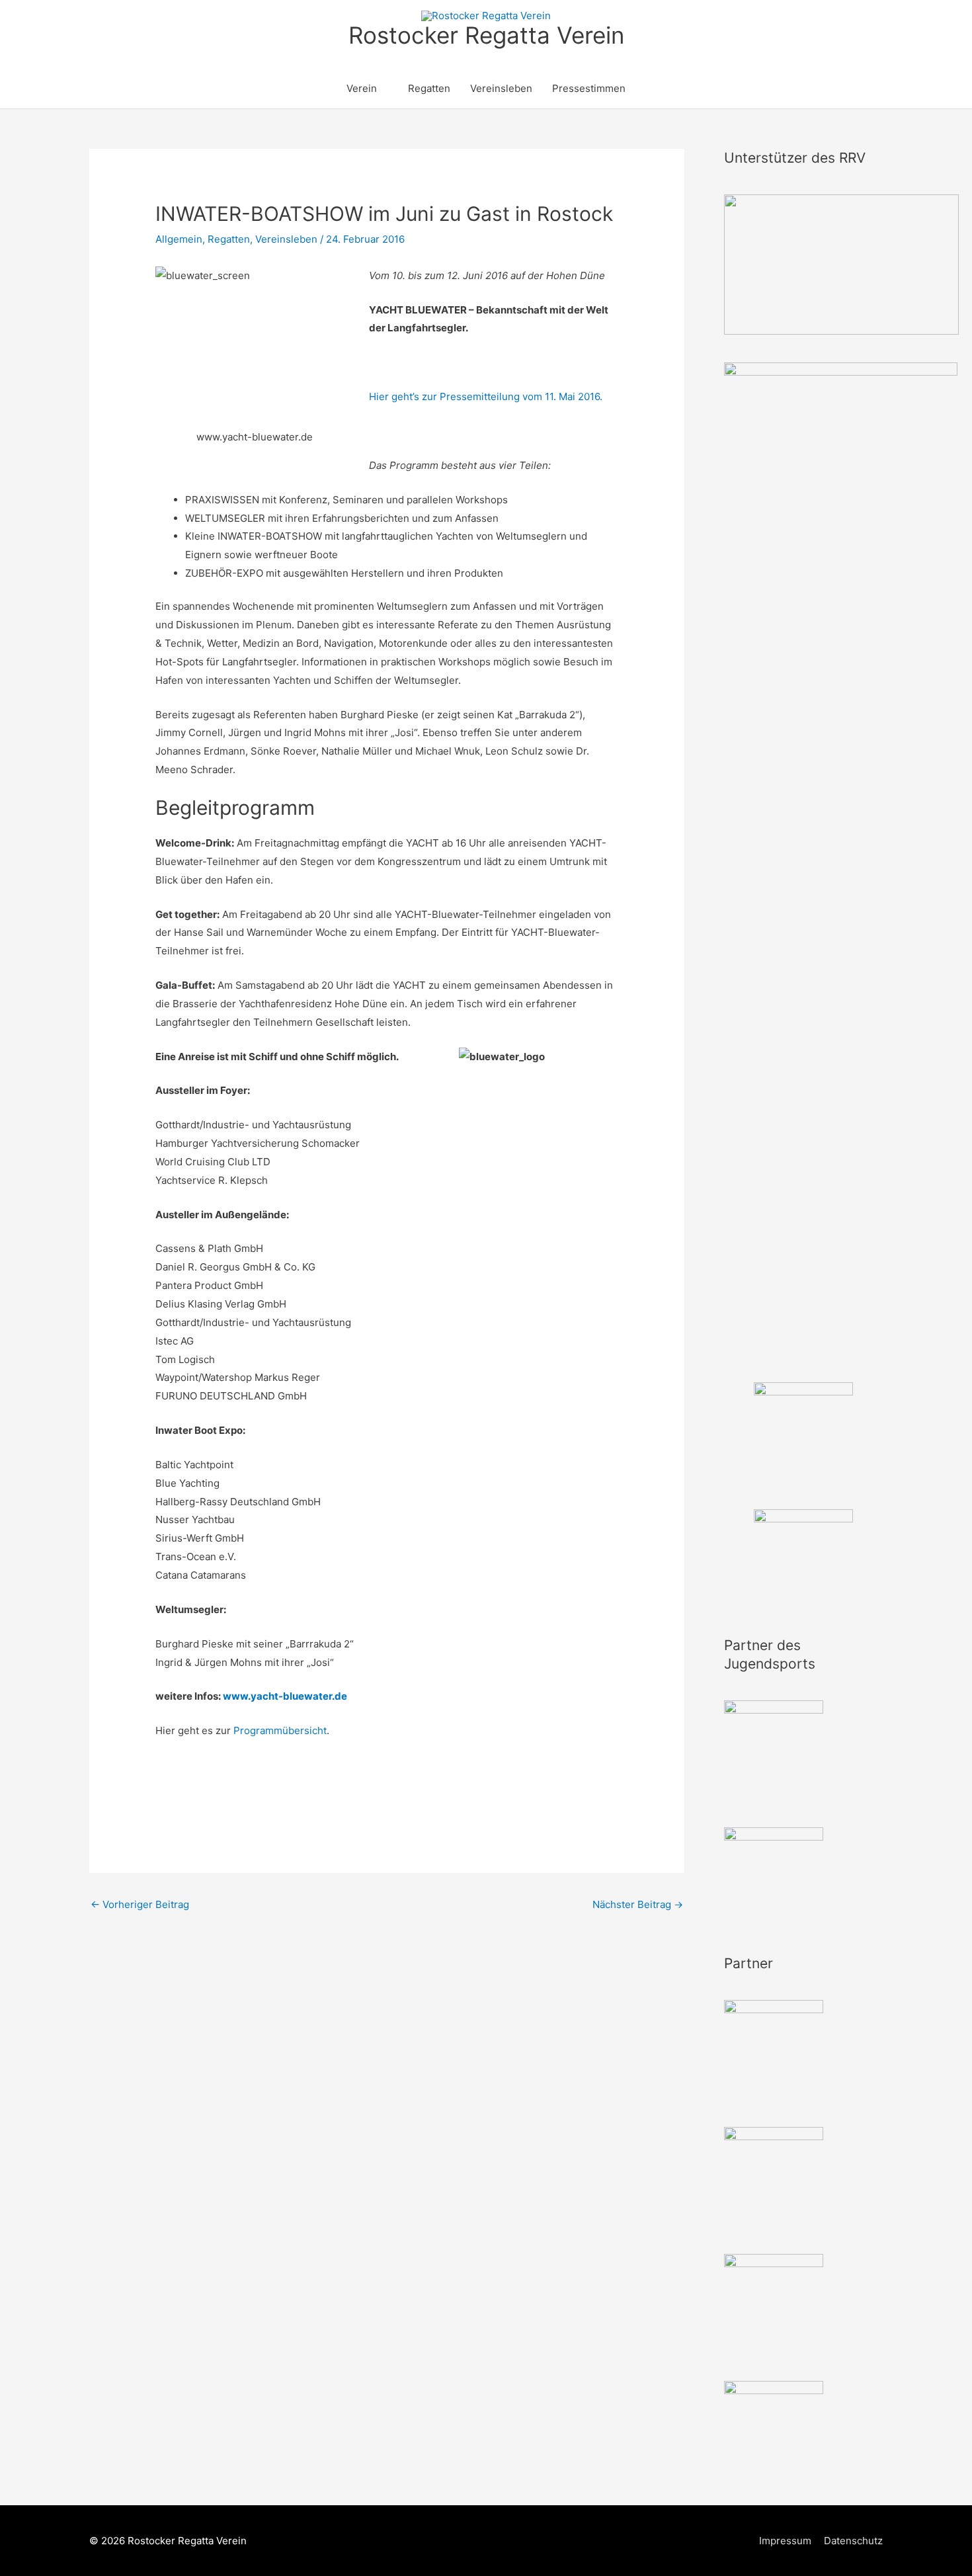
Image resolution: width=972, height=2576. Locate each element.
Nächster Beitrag (638, 1904)
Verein (362, 88)
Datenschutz (853, 2541)
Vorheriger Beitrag (140, 1904)
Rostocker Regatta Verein (486, 35)
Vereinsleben (501, 88)
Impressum (785, 2541)
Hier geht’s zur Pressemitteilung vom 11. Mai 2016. (486, 396)
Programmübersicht (280, 1730)
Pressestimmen (589, 88)
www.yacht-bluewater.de (285, 1696)
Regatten (429, 88)
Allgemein (179, 239)
